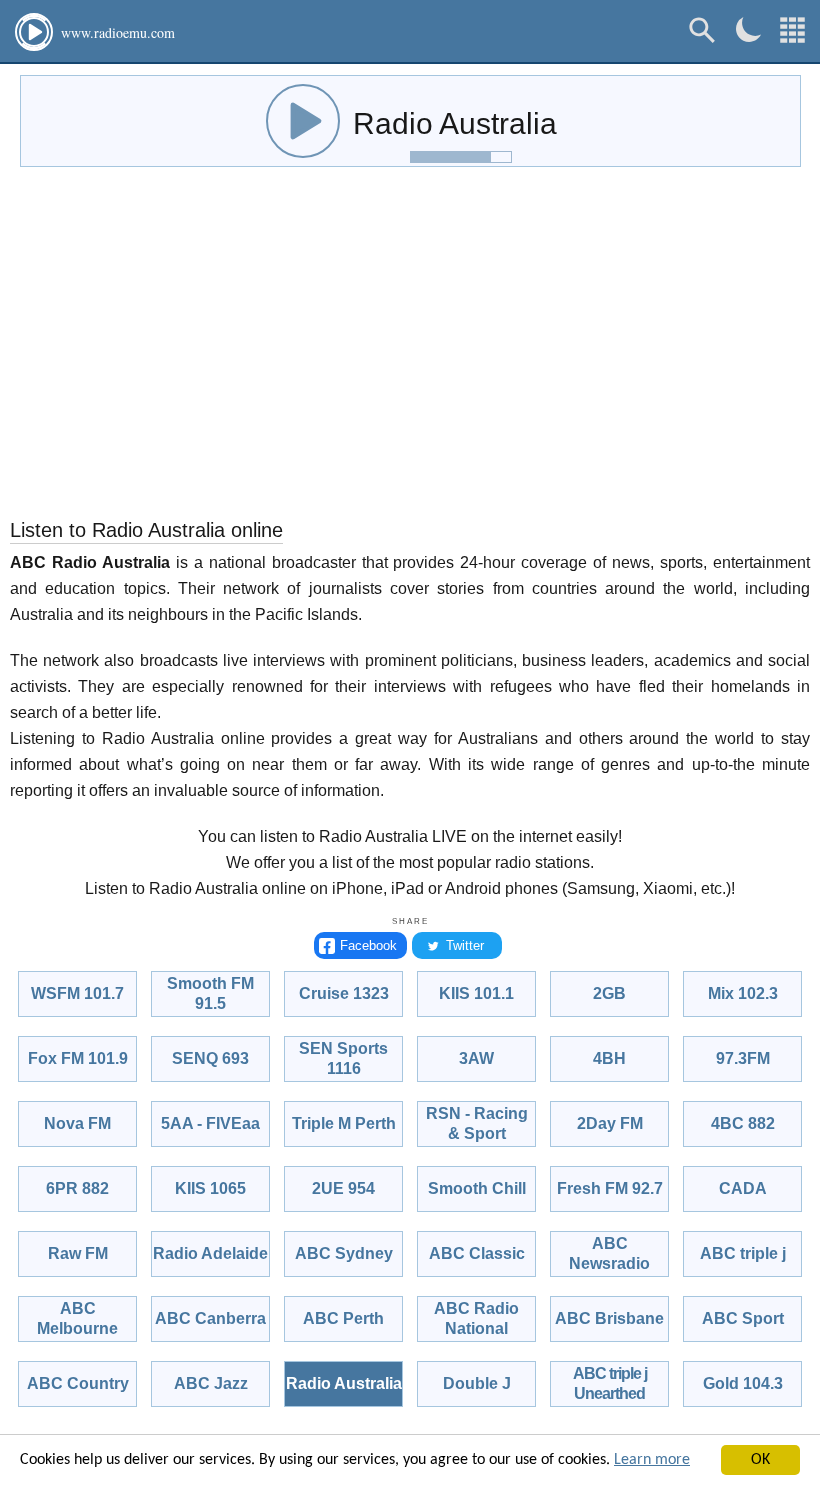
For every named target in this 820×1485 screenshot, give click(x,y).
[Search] (702, 30)
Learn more (652, 1460)
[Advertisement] (410, 347)
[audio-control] (303, 121)
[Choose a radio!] (792, 30)
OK (760, 1460)
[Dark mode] (748, 29)
